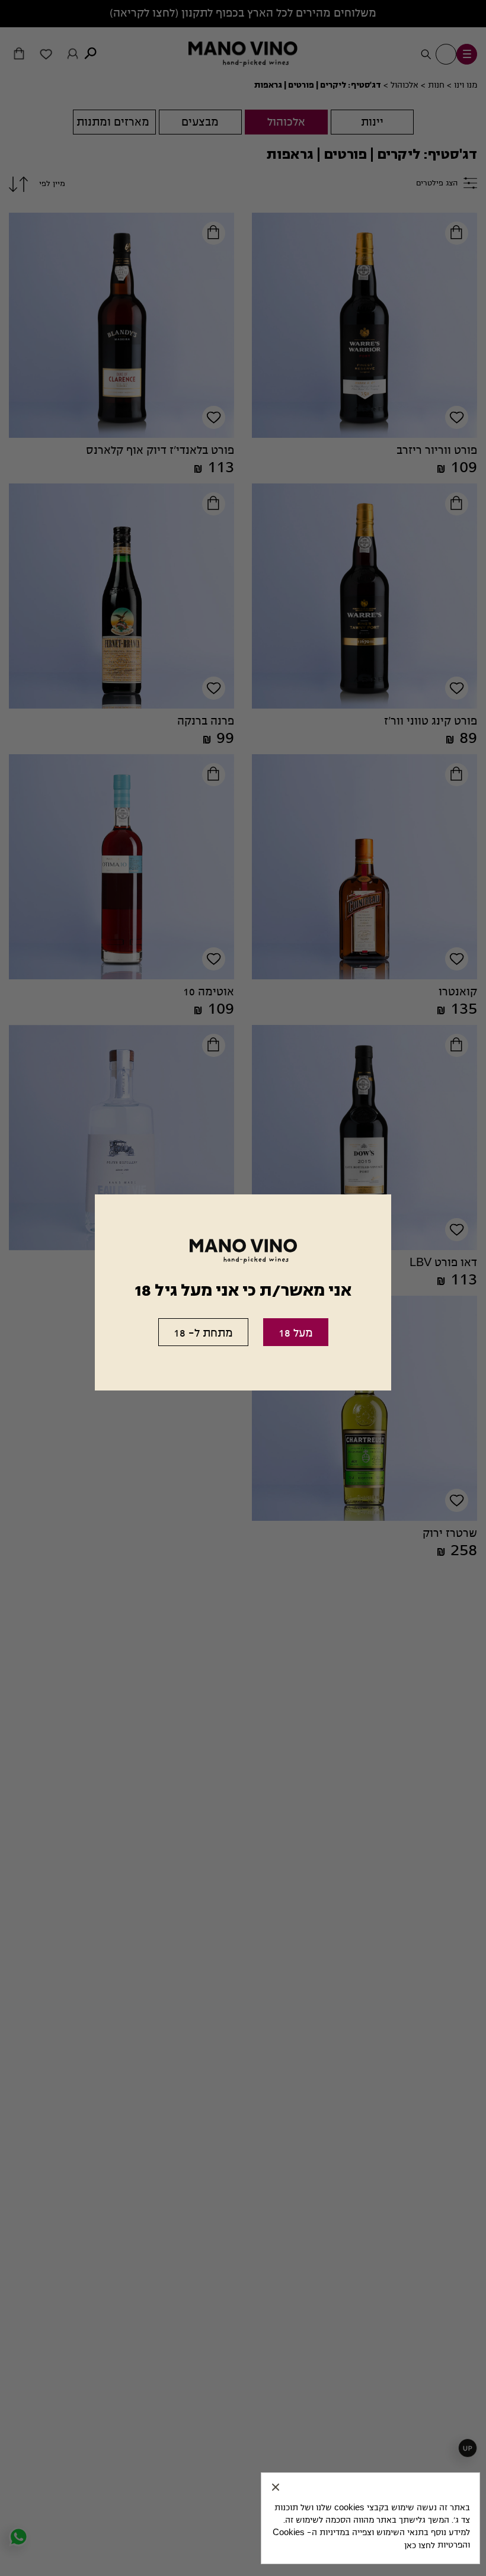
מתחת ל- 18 (203, 1333)
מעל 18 (296, 1333)
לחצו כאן (420, 2545)
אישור (276, 2487)
